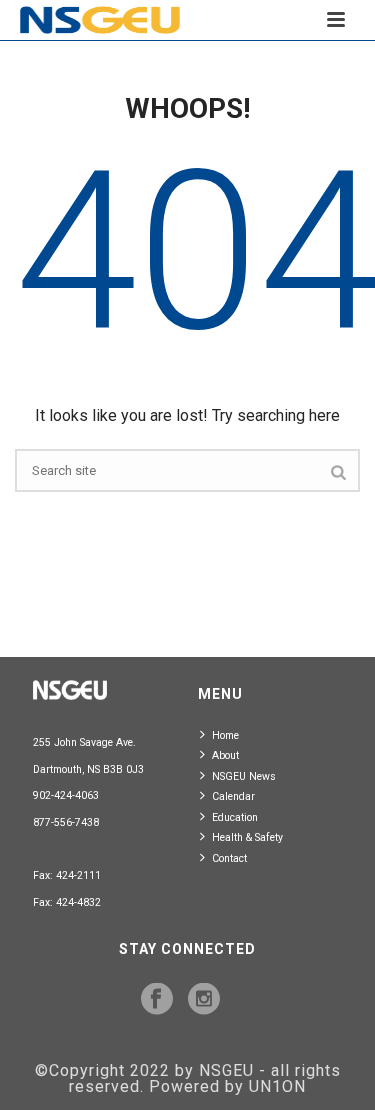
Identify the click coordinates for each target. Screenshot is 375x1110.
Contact (229, 858)
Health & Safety (247, 837)
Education (235, 817)
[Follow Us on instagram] (204, 1000)
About (225, 755)
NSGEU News (244, 776)
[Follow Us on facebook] (157, 1000)
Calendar (233, 796)
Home (225, 735)
